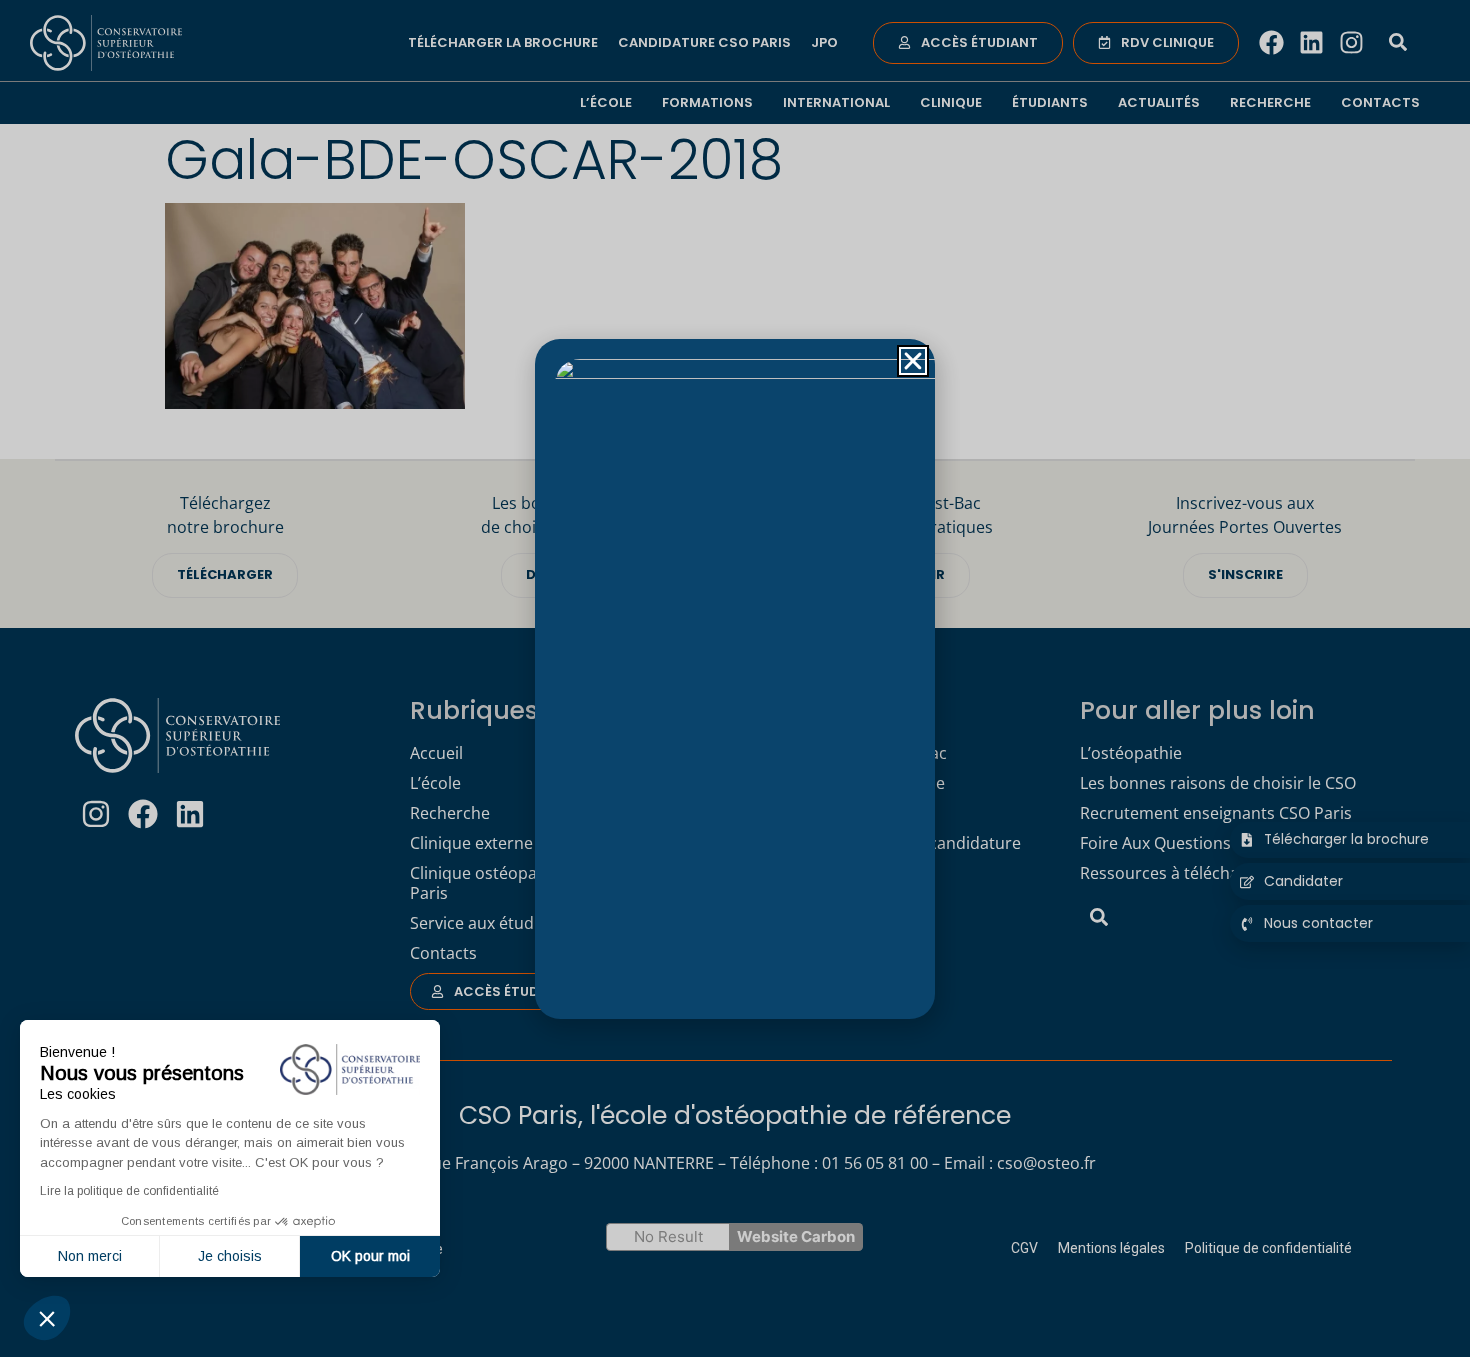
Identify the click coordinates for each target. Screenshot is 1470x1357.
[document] (735, 678)
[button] (47, 1318)
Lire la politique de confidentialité (129, 1191)
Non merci (90, 1256)
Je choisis (230, 1256)
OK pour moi (370, 1256)
